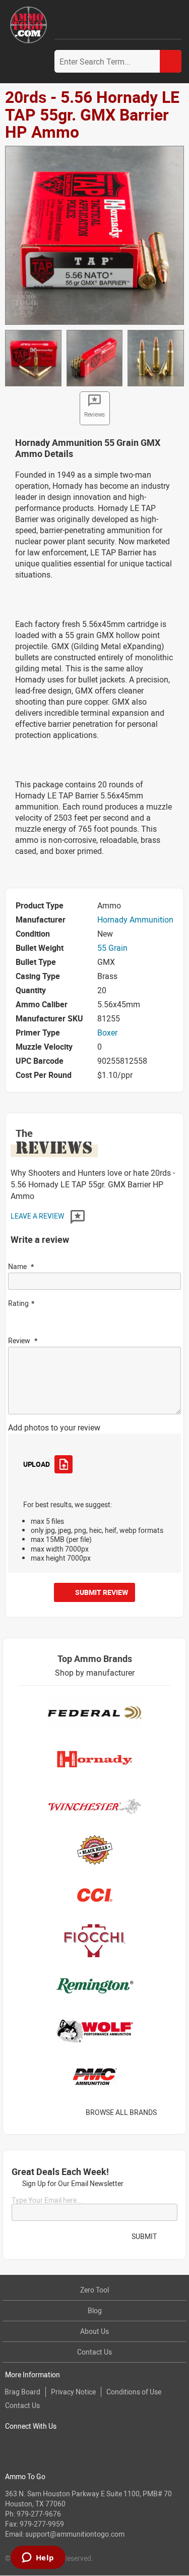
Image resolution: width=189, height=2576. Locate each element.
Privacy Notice (73, 2392)
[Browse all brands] (170, 2112)
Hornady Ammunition (135, 920)
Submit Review (102, 1592)
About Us (94, 2331)
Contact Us (94, 2352)
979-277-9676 (39, 2514)
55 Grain (112, 948)
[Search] (171, 61)
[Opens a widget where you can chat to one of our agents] (38, 2558)
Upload (36, 1464)
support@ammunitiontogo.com (75, 2534)
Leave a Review (38, 1216)
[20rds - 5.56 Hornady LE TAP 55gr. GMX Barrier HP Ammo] (94, 235)
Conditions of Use (134, 2392)
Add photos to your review (54, 1427)
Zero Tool (94, 2290)
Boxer (107, 1033)
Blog (95, 2310)
